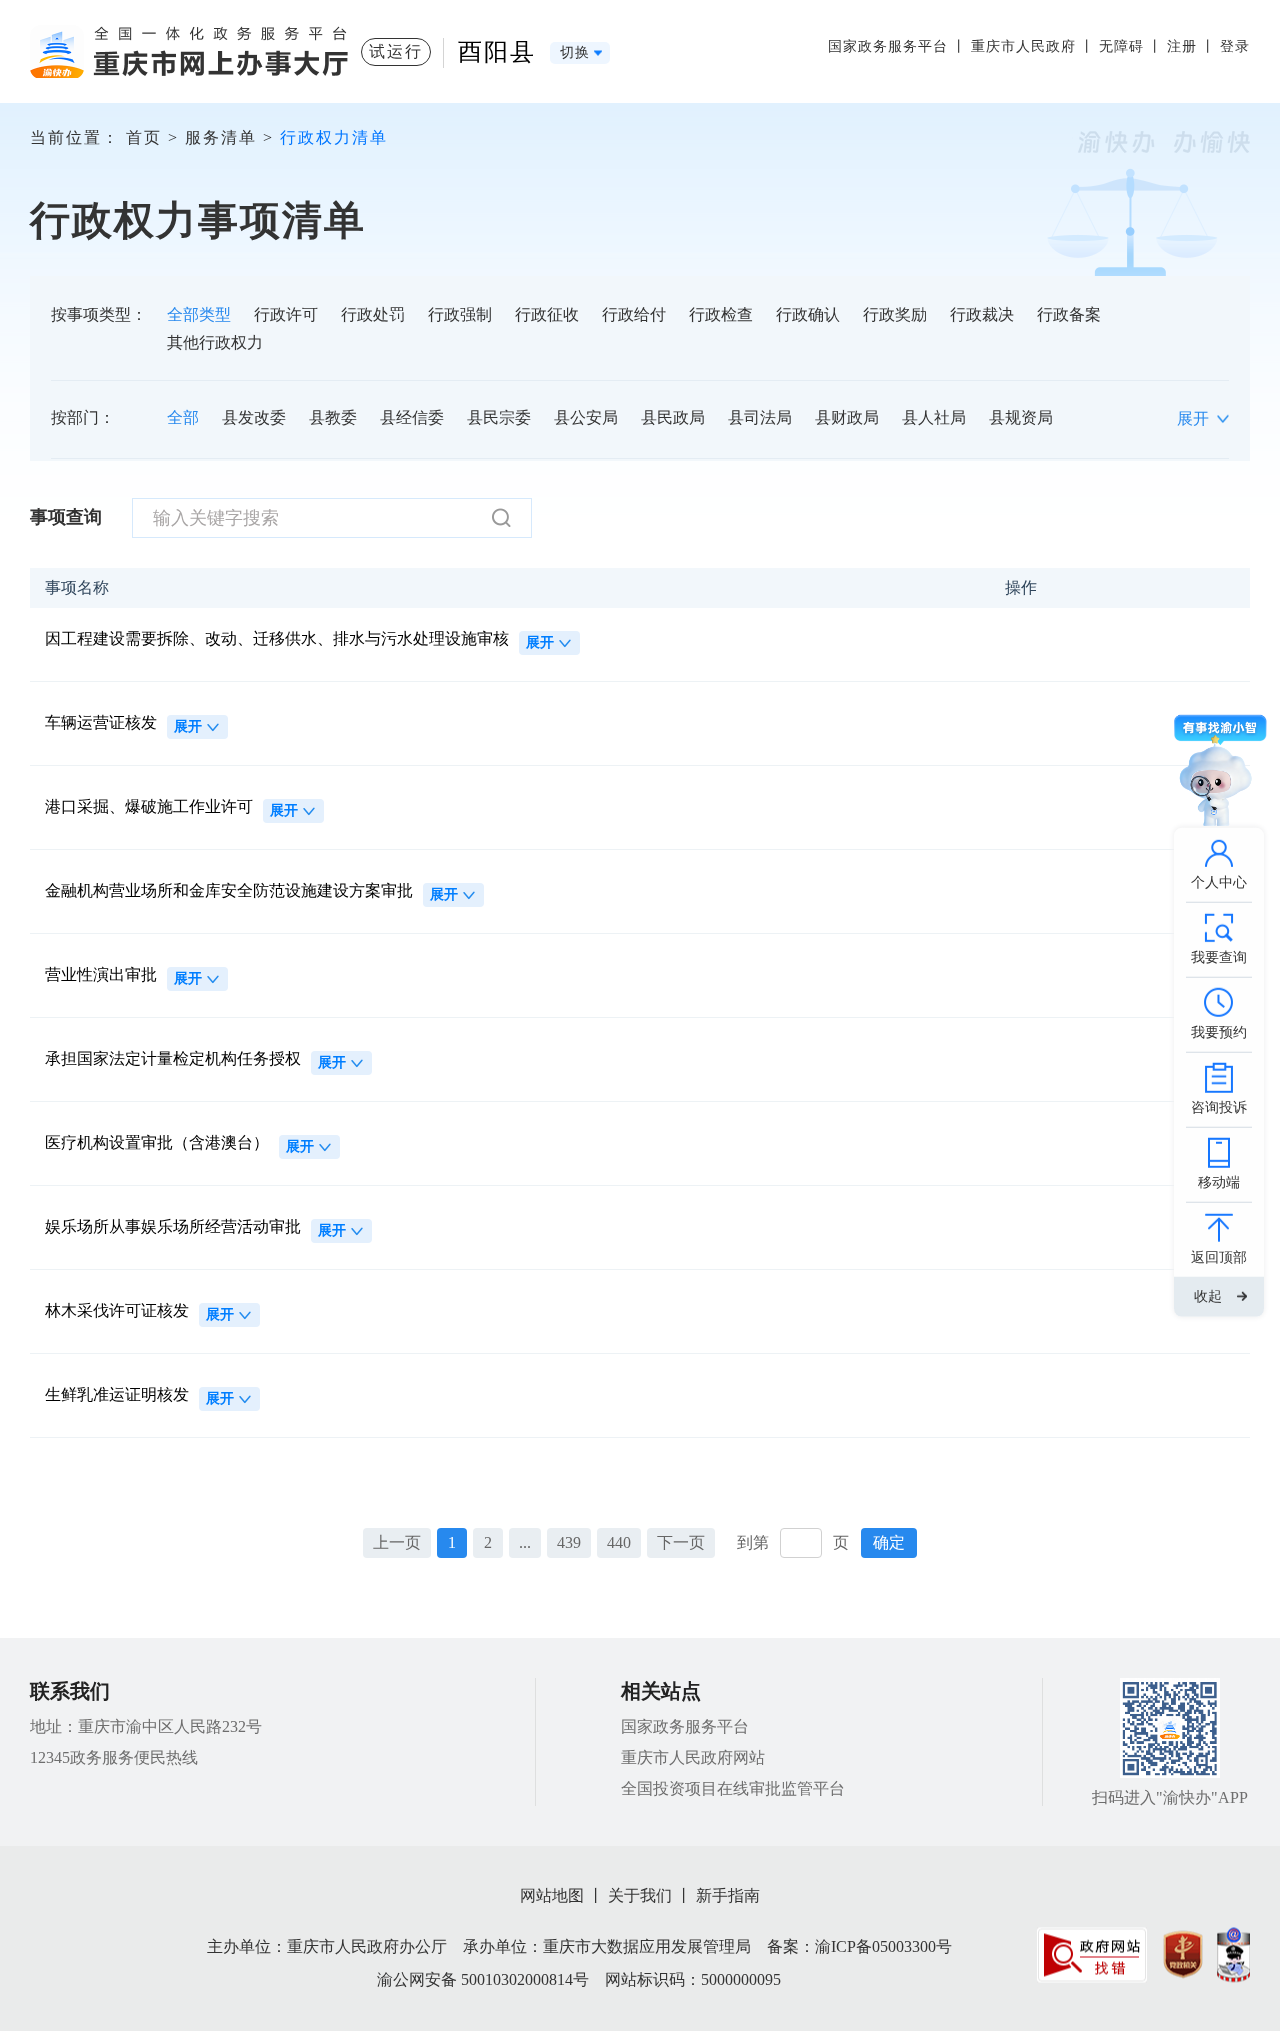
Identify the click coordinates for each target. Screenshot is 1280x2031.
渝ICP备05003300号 (883, 1946)
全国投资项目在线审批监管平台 (733, 1788)
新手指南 (728, 1895)
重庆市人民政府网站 (693, 1757)
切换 (575, 52)
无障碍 (1121, 46)
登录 (1235, 46)
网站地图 (552, 1895)
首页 (144, 137)
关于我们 (640, 1895)
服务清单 (221, 137)
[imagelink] (1092, 1954)
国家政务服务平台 (888, 46)
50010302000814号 (525, 1979)
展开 (540, 642)
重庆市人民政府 (1023, 46)
